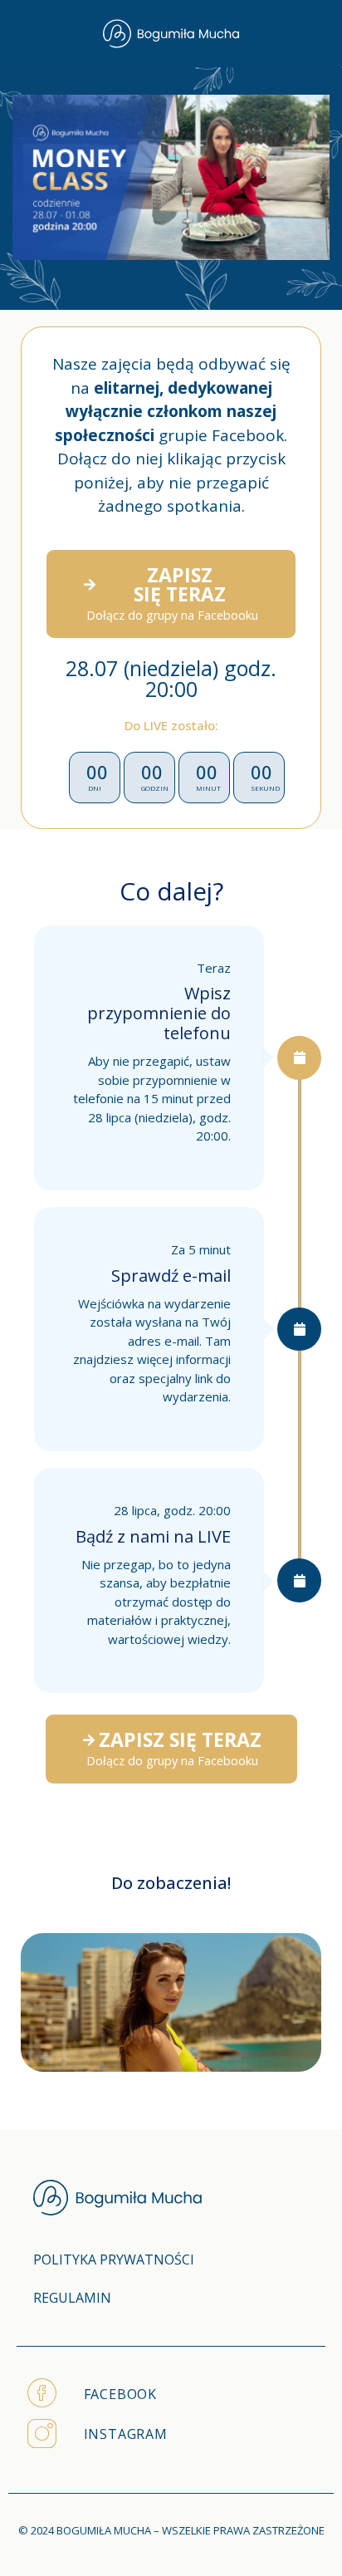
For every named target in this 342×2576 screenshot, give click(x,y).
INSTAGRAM (126, 2434)
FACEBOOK (120, 2394)
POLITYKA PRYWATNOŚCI (114, 2260)
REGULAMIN (72, 2298)
